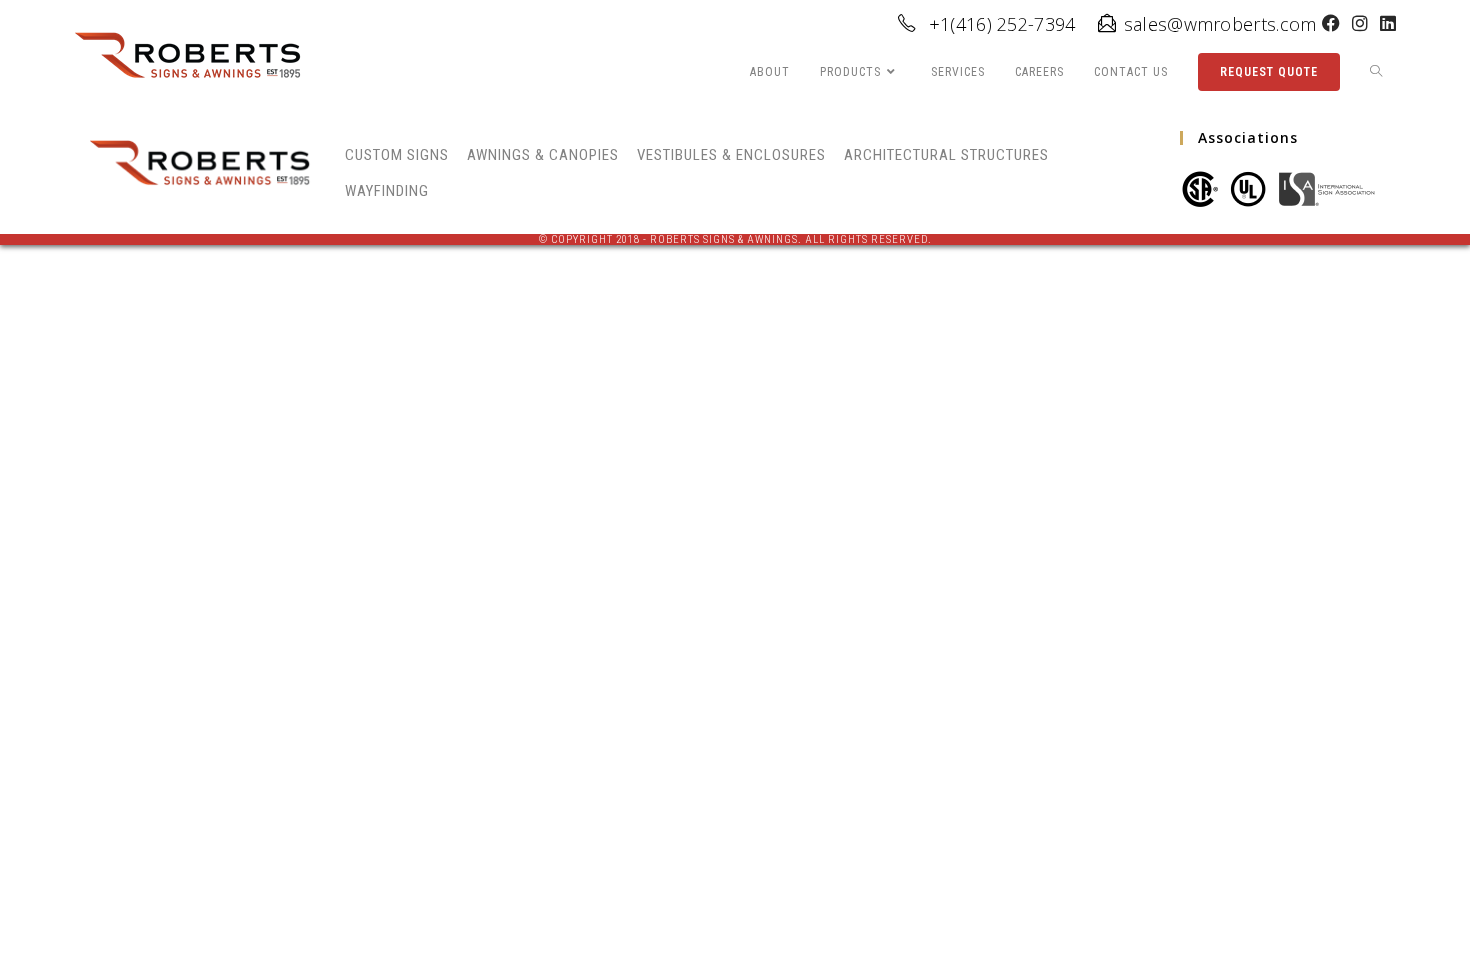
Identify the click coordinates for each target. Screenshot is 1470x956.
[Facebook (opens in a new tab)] (1331, 24)
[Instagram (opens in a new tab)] (1360, 24)
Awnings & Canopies (543, 155)
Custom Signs (397, 155)
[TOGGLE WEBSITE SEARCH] (1376, 72)
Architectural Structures (946, 155)
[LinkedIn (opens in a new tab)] (1385, 24)
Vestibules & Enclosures (731, 155)
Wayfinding (387, 191)
